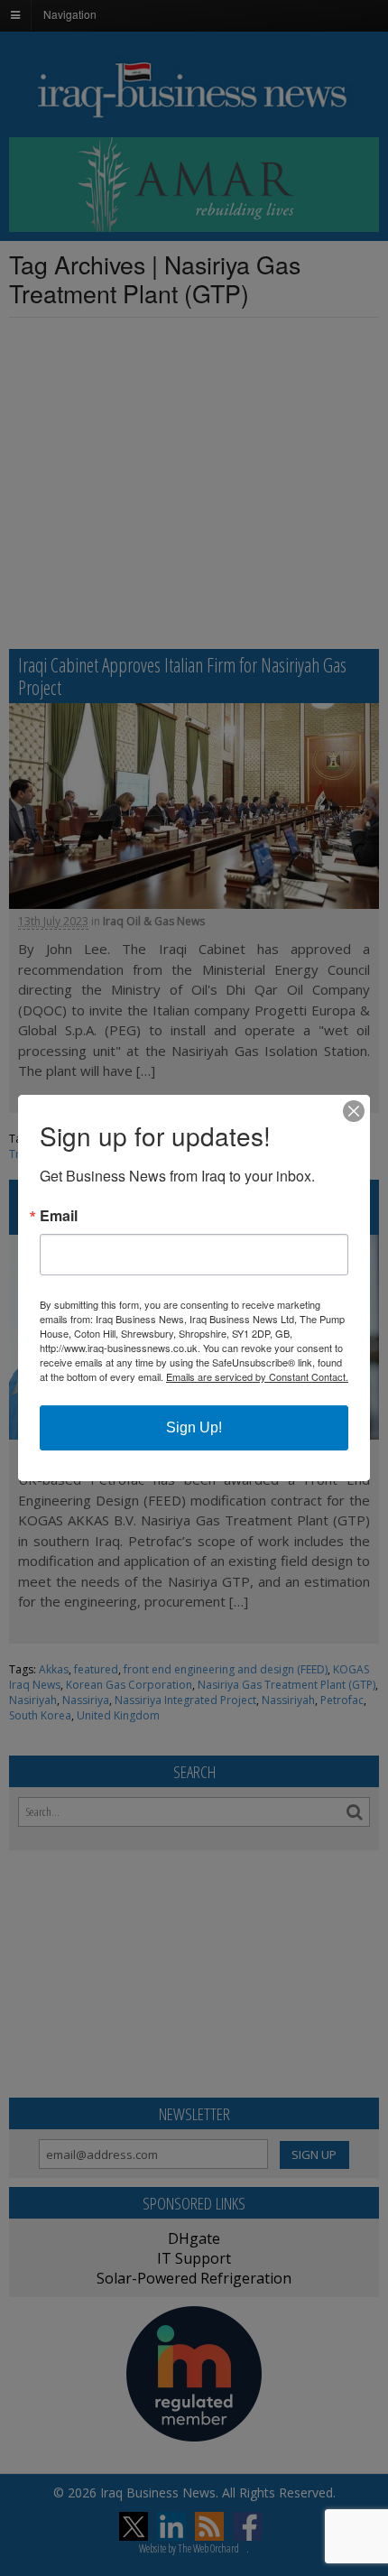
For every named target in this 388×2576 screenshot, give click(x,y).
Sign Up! (194, 1427)
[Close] (354, 1111)
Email (59, 1216)
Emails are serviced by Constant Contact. (257, 1376)
